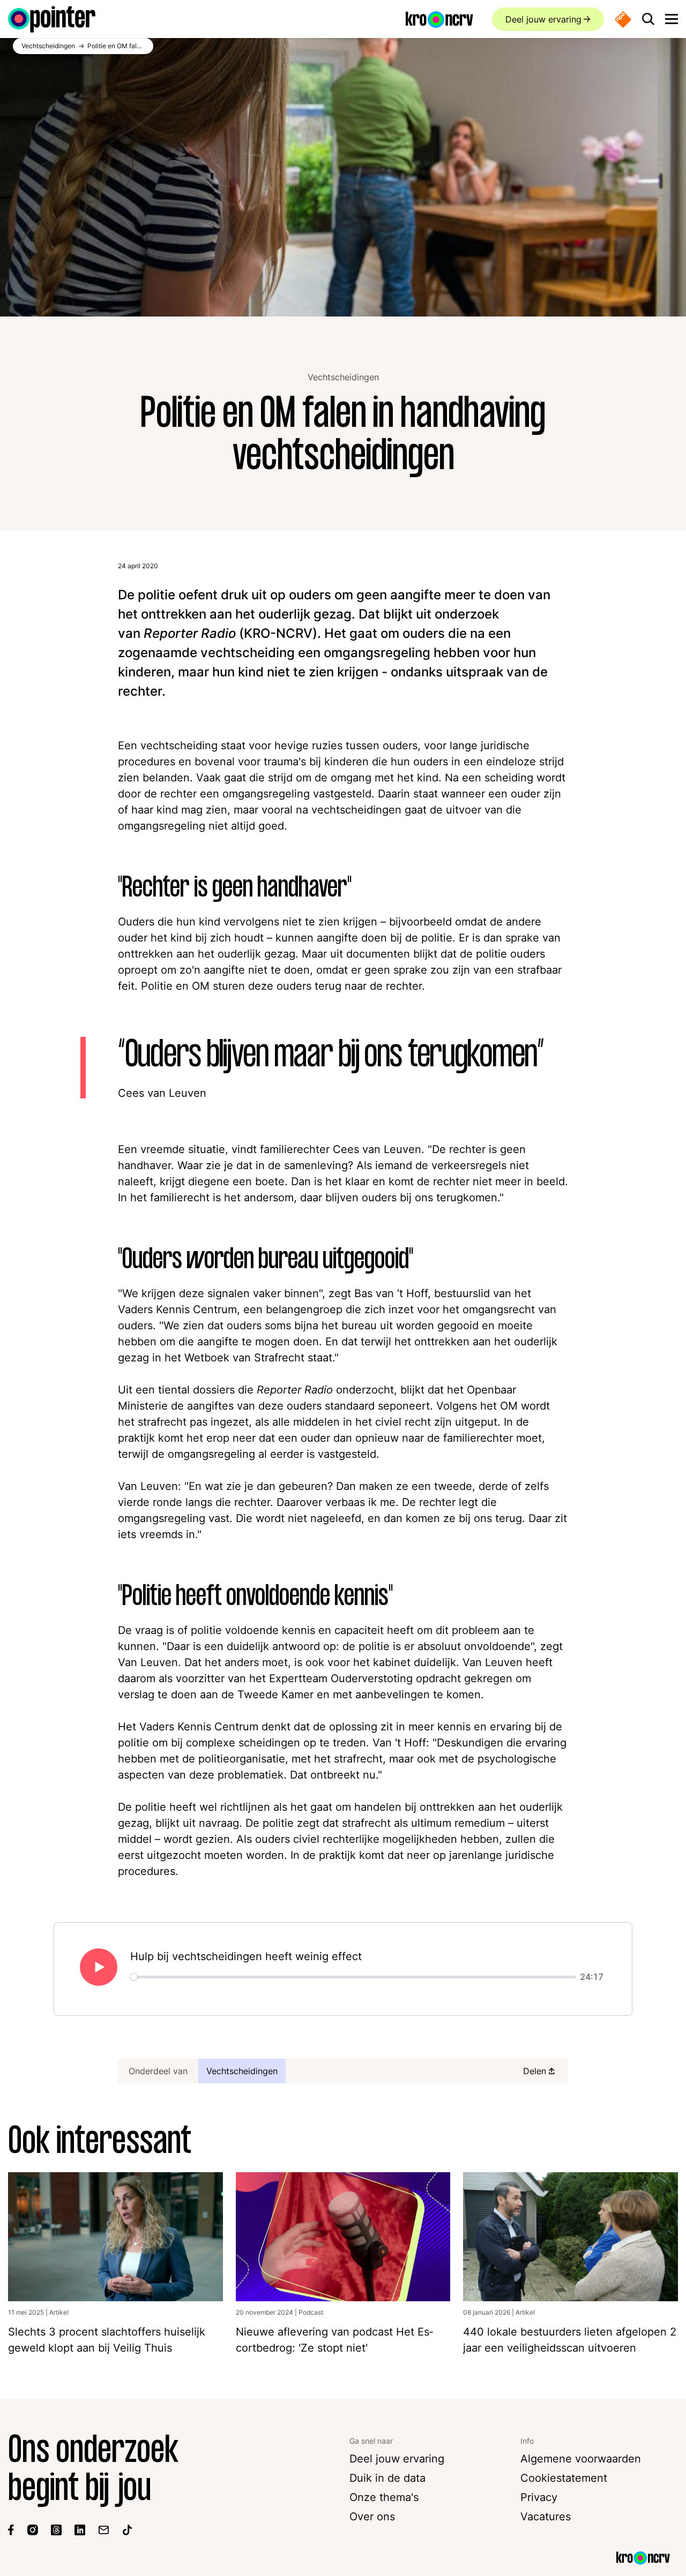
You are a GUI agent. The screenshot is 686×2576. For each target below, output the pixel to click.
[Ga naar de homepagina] (52, 19)
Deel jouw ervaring (543, 19)
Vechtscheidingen (343, 377)
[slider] (353, 1977)
